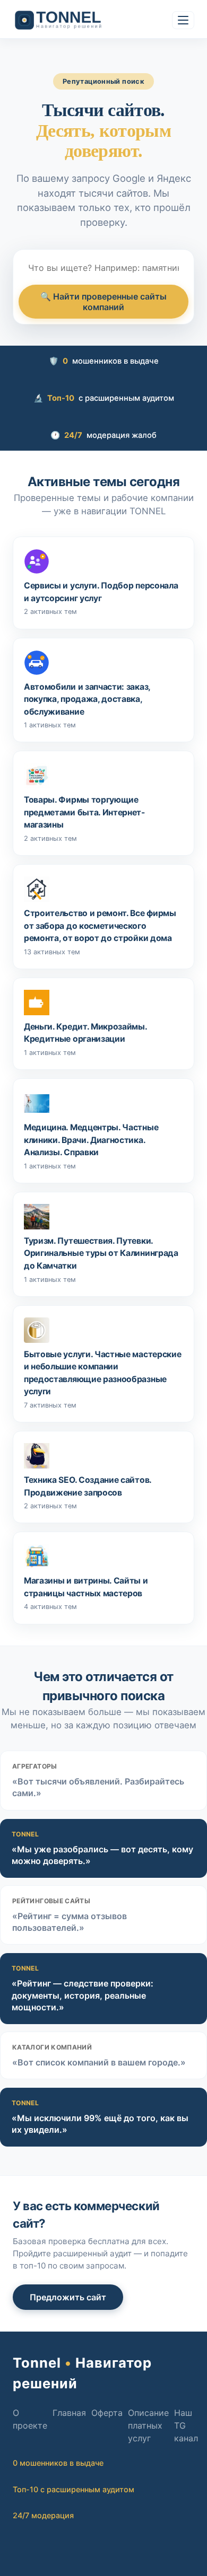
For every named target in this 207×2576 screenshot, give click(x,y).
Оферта (107, 2413)
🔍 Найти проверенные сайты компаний (103, 302)
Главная (69, 2413)
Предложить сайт (68, 2297)
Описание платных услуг (148, 2425)
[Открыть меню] (183, 20)
